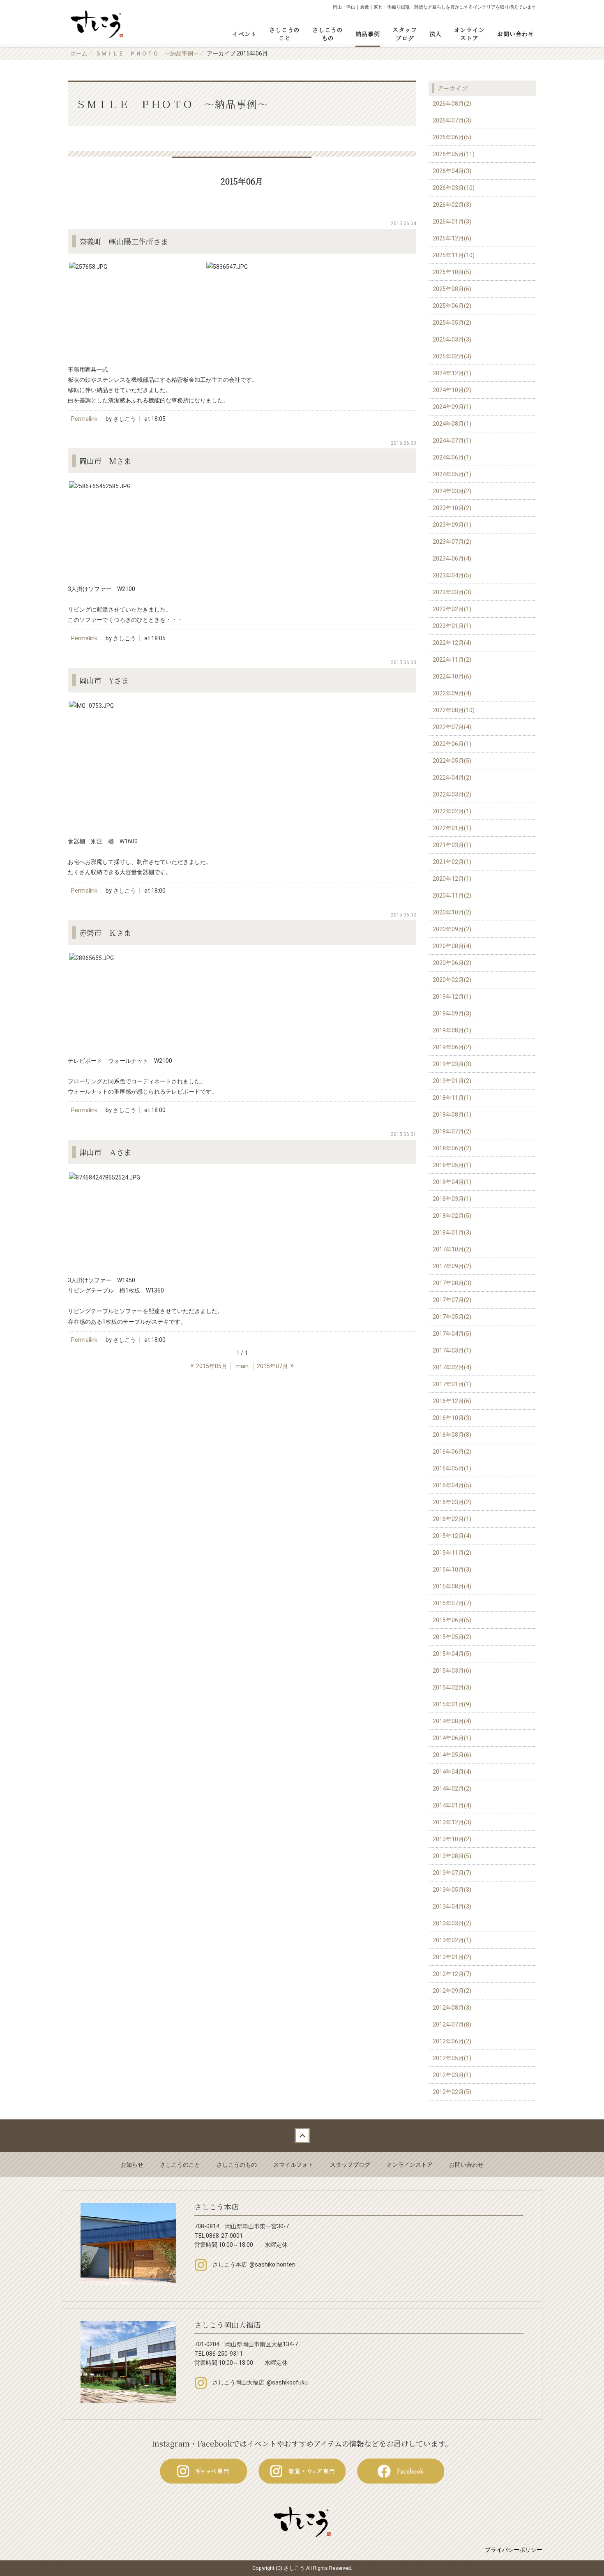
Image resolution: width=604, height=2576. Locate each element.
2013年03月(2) (452, 1923)
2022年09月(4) (452, 693)
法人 (436, 34)
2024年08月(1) (452, 424)
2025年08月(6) (452, 289)
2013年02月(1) (452, 1940)
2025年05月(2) (452, 323)
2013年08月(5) (452, 1856)
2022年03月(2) (452, 794)
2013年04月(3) (452, 1907)
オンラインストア (469, 34)
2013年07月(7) (452, 1873)
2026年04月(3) (452, 171)
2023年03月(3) (452, 592)
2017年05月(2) (452, 1317)
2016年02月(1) (452, 1519)
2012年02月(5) (452, 2092)
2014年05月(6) (452, 1755)
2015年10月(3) (452, 1570)
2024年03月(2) (452, 491)
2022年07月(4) (452, 727)
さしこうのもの (328, 34)
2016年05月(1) (452, 1468)
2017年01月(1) (452, 1384)
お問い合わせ (516, 34)
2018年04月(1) (452, 1182)
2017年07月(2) (452, 1300)
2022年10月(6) (452, 676)
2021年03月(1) (452, 845)
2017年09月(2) (452, 1266)
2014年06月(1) (452, 1738)
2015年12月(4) (452, 1536)
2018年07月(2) (452, 1131)
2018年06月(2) (452, 1148)
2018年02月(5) (452, 1216)
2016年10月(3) (452, 1418)
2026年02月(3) (452, 205)
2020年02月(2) (452, 980)
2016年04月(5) (452, 1485)
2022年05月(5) (452, 761)
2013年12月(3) (452, 1822)
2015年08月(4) (452, 1586)
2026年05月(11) (454, 154)
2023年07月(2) (452, 542)
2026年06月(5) (452, 137)
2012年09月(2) (452, 1991)
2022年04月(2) (452, 778)
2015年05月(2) (452, 1637)
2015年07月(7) (452, 1603)
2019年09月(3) (452, 1013)
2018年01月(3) (452, 1233)
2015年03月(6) (452, 1671)
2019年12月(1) (452, 997)
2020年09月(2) (452, 929)
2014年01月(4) (452, 1805)
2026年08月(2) (452, 104)
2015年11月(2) (452, 1553)
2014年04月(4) (452, 1772)
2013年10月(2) (452, 1839)
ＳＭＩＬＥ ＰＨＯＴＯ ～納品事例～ (147, 53)
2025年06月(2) (452, 306)
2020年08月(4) (452, 946)
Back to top (302, 2136)
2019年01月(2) (452, 1081)
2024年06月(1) (452, 457)
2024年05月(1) (452, 474)
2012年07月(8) (452, 2024)
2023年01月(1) (452, 626)
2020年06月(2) (452, 963)
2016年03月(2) (452, 1502)
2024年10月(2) (452, 390)
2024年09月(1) (452, 407)
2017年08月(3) (452, 1283)
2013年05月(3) (452, 1890)
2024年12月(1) (452, 373)
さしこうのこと (285, 34)
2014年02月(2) (452, 1789)
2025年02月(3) (452, 356)
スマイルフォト (293, 2165)
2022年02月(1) (452, 811)
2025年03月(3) (452, 339)
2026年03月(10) (454, 188)
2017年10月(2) (452, 1249)
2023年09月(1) (452, 525)
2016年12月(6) (452, 1401)
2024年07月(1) (452, 441)
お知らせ (132, 2165)
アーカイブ (452, 88)
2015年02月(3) (452, 1687)
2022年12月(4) (452, 643)
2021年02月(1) (452, 862)
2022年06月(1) (452, 744)
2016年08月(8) (452, 1435)
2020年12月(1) (452, 879)
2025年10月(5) (452, 272)
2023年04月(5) (452, 575)
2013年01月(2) (452, 1957)
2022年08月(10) (454, 710)
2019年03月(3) (452, 1064)
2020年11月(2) (452, 896)
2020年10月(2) (452, 912)
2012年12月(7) (452, 1974)
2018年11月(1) (452, 1098)
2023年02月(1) (452, 609)
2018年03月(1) (452, 1199)
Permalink (84, 419)
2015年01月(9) (452, 1704)
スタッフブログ (405, 34)
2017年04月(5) (452, 1334)
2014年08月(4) (452, 1721)
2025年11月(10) (454, 255)
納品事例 (368, 34)
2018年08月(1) (452, 1115)
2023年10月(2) (452, 508)
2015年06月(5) (452, 1620)
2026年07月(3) (452, 120)
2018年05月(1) (452, 1165)
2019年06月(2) (452, 1047)
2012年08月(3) (452, 2008)
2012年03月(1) (452, 2075)
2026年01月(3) (452, 222)
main (242, 1366)
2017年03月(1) (452, 1350)
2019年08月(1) (452, 1030)
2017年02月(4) (452, 1367)
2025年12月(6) (452, 238)
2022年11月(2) (452, 660)
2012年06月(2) (452, 2041)
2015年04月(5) (452, 1654)
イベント (244, 34)
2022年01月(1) (452, 828)
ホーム (79, 53)
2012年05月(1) (452, 2058)
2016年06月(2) (452, 1452)
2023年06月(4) (452, 559)
